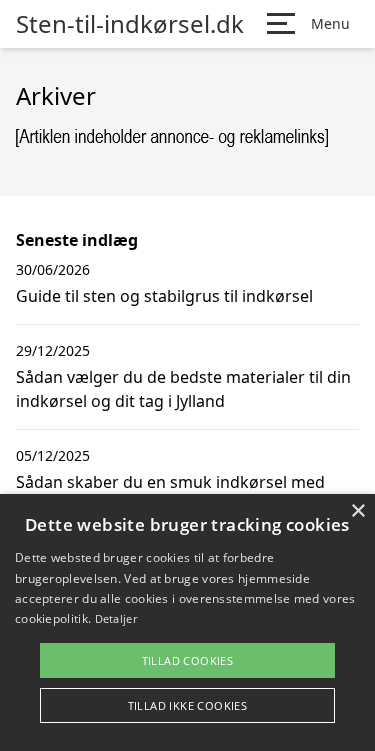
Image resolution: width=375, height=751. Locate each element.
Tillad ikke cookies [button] (188, 705)
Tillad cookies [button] (188, 660)
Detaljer (116, 618)
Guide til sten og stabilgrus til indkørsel (164, 296)
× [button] (357, 511)
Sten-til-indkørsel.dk (130, 24)
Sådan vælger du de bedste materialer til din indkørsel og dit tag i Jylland (183, 389)
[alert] (187, 622)
